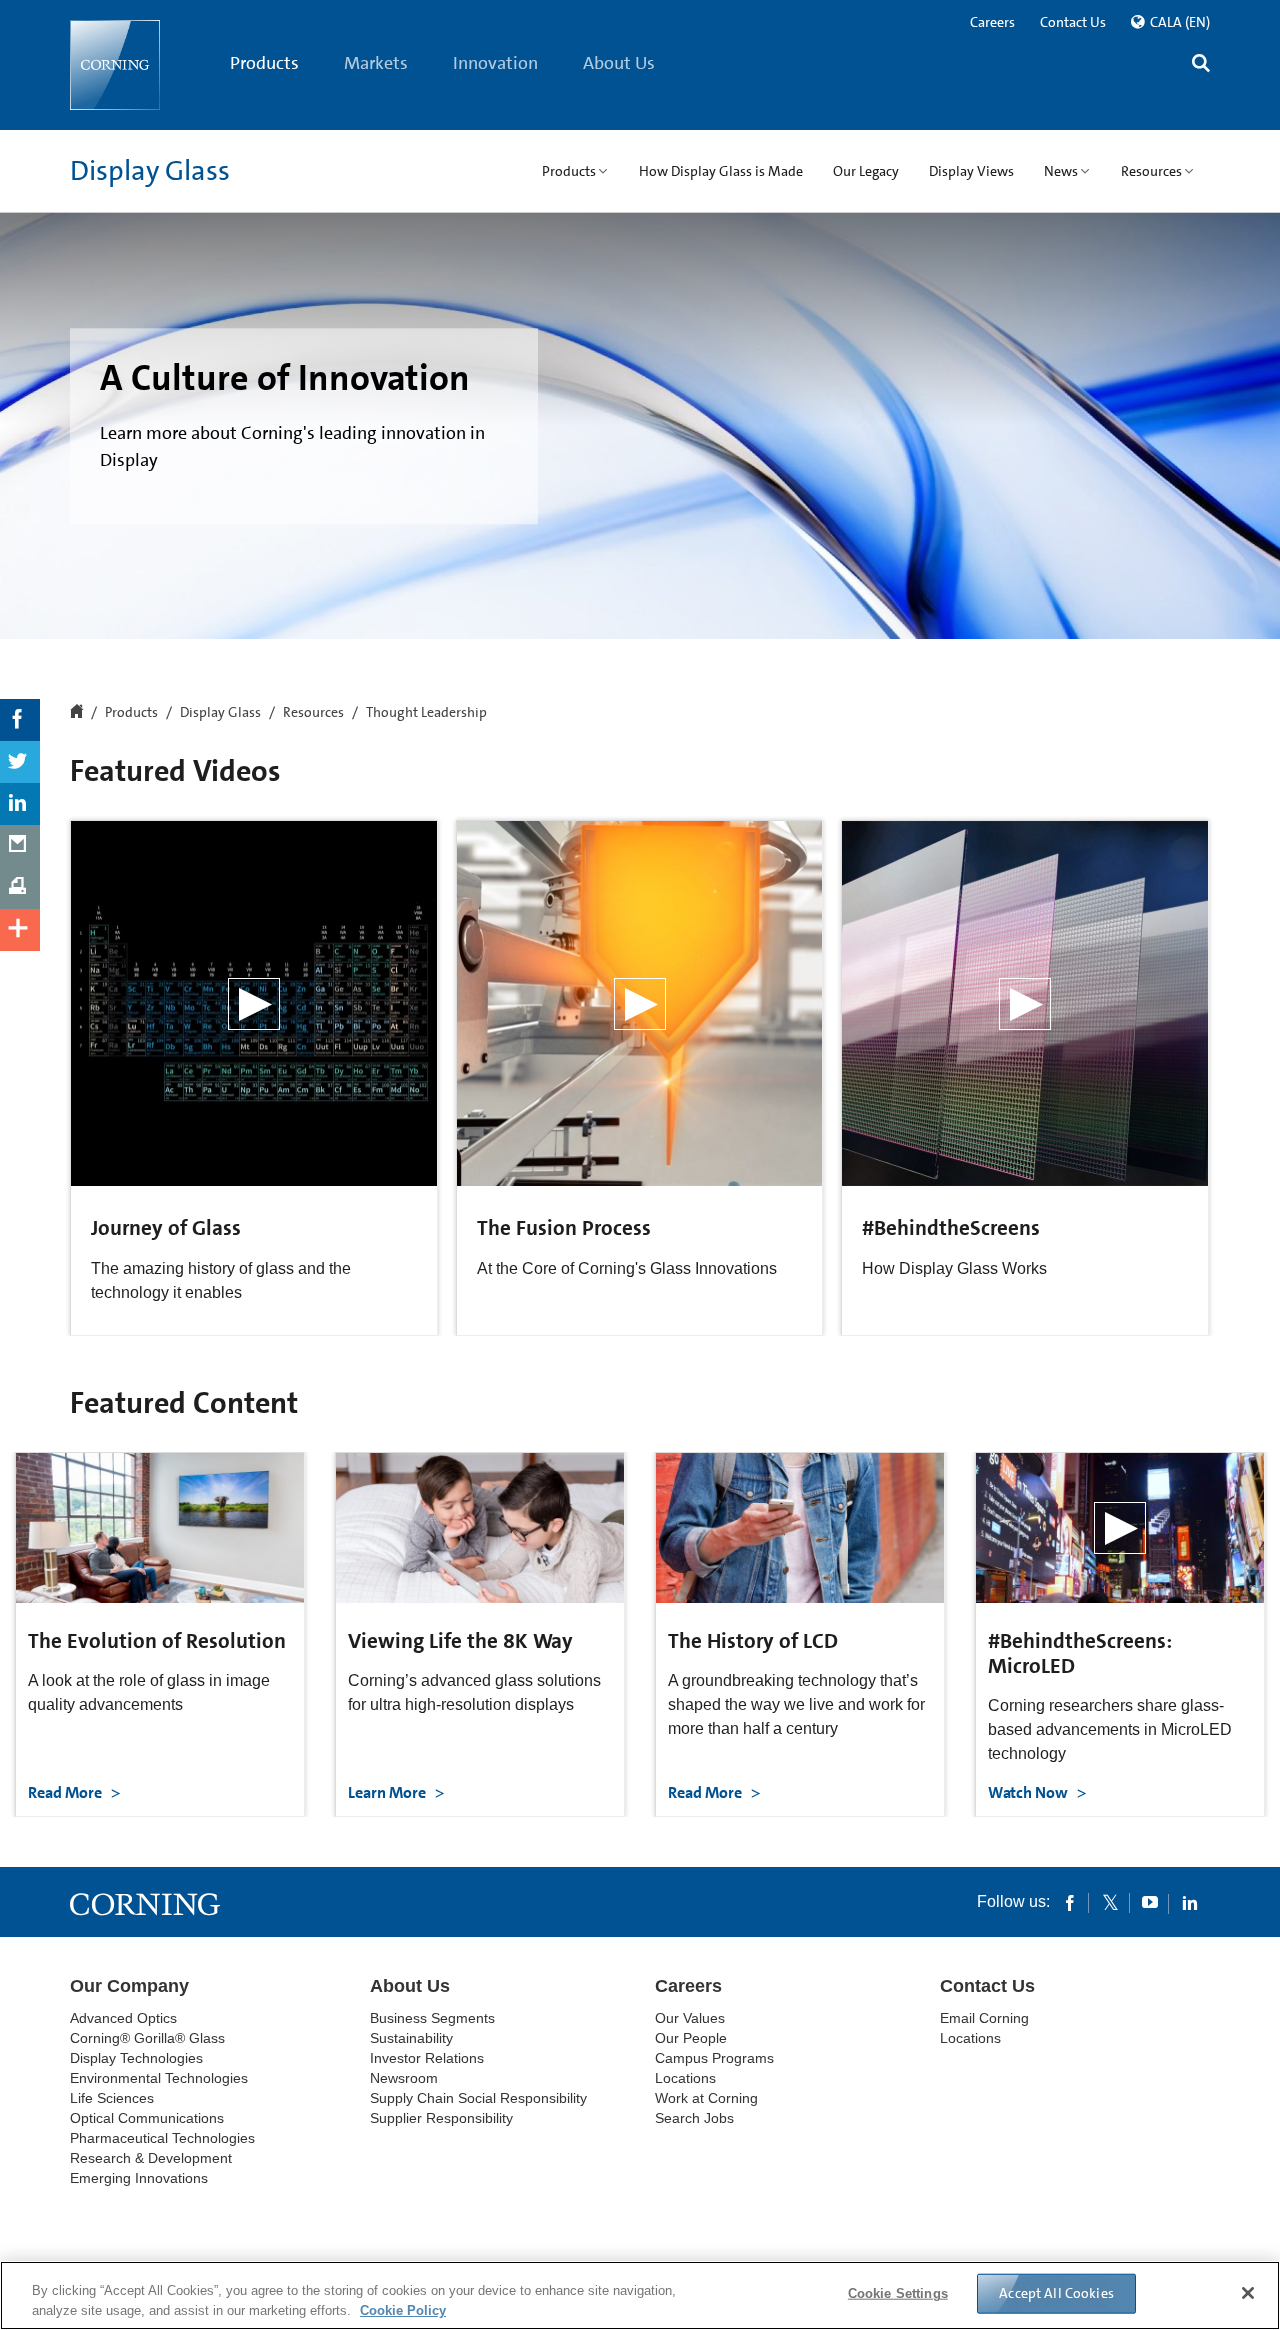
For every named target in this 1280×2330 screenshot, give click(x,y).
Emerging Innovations (139, 2178)
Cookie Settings (898, 2293)
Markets (376, 63)
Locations (685, 2078)
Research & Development (151, 2158)
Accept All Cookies (1056, 2293)
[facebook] (1070, 1902)
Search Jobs (694, 2118)
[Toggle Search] (1201, 65)
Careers (992, 22)
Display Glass (150, 171)
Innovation (495, 63)
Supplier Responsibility (441, 2118)
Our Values (690, 2018)
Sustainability (411, 2038)
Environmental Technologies (159, 2078)
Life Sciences (112, 2098)
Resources (313, 713)
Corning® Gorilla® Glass (147, 2038)
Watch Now (1029, 1792)
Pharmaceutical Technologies (162, 2138)
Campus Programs (714, 2058)
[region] (640, 2295)
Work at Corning (706, 2098)
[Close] (1248, 2293)
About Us (619, 63)
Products (264, 63)
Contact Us (1073, 22)
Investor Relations (427, 2058)
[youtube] (1150, 1902)
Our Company (129, 1986)
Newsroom (404, 2078)
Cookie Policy (403, 2309)
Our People (691, 2038)
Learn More (388, 1792)
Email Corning (984, 2018)
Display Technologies (136, 2058)
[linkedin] (1190, 1902)
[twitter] (1110, 1902)
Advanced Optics (123, 2018)
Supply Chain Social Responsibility (478, 2098)
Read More (66, 1792)
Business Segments (432, 2018)
